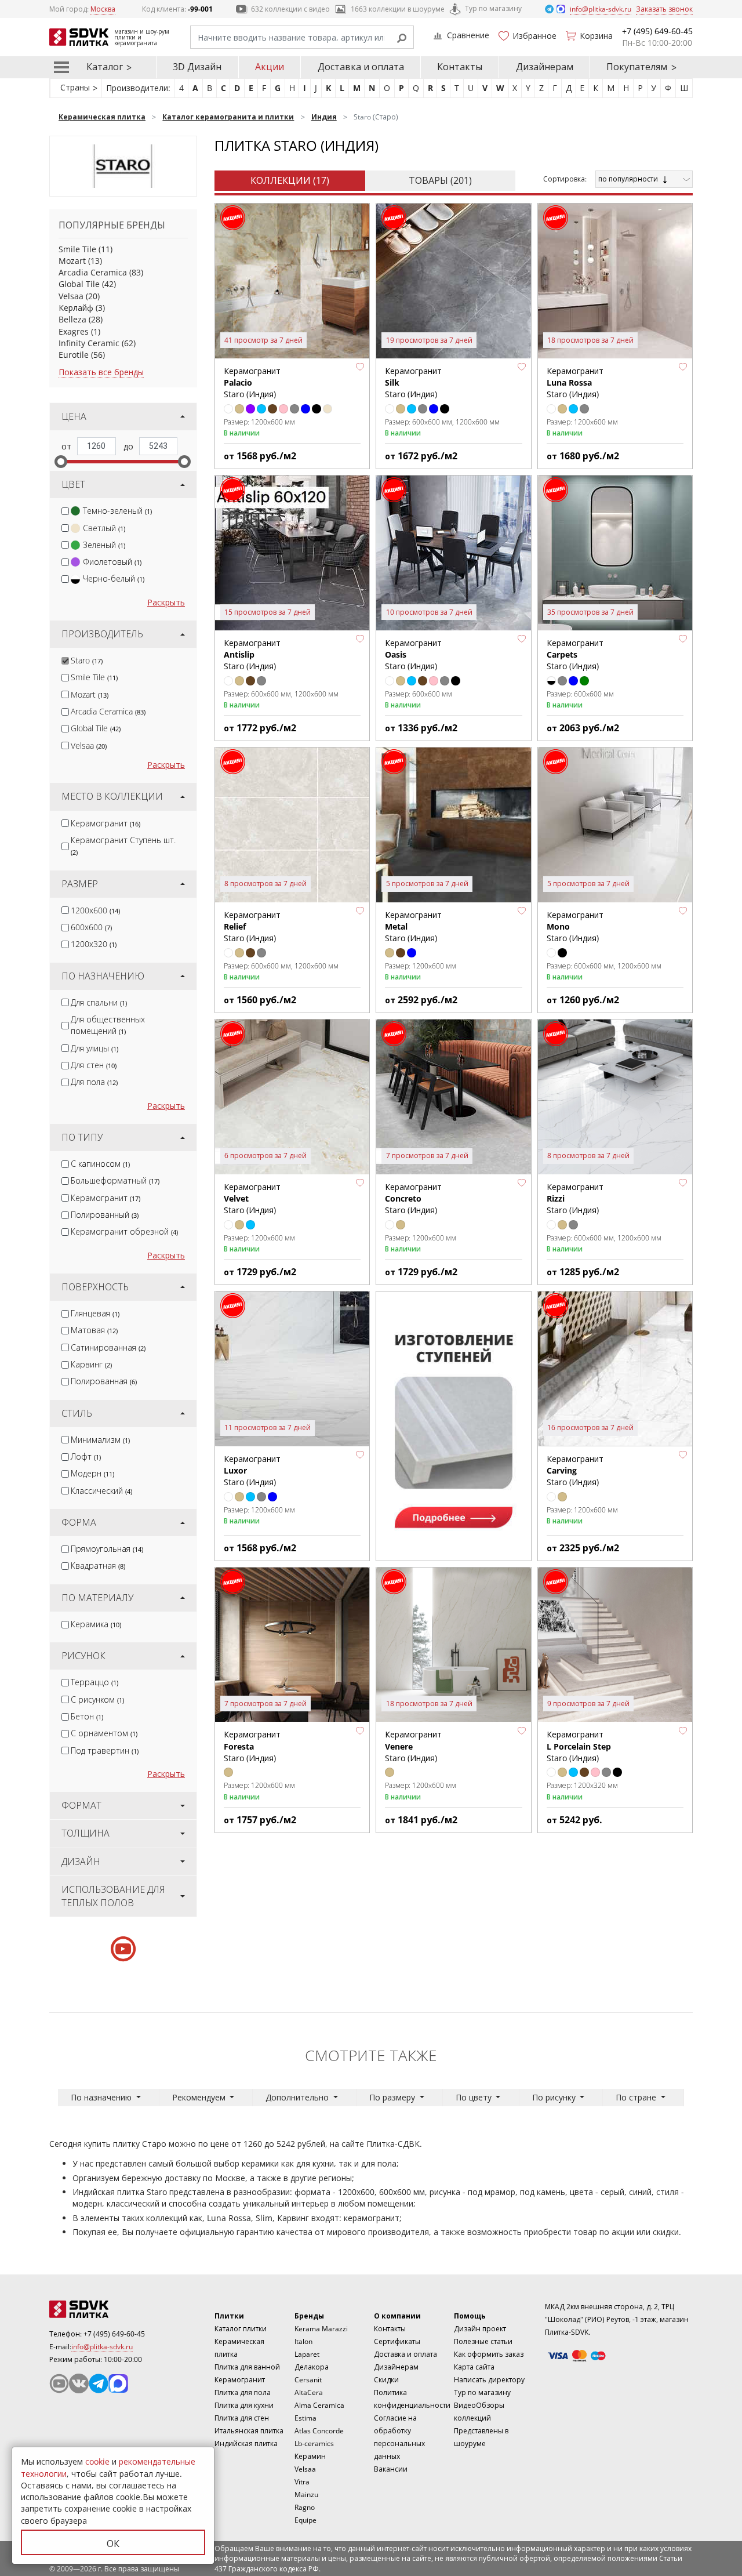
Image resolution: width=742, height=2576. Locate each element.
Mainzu (306, 2495)
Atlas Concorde (319, 2431)
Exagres (74, 331)
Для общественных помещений (108, 1025)
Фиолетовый (112, 562)
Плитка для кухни (244, 2405)
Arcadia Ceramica (93, 272)
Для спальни (99, 1002)
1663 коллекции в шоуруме (398, 9)
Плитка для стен (242, 2418)
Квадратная (98, 1565)
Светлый (104, 528)
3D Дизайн (197, 67)
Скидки (386, 2380)
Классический (101, 1491)
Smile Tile (77, 249)
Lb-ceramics (314, 2443)
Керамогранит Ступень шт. (123, 846)
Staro (87, 660)
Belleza (72, 319)
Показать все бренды (101, 372)
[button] (360, 367)
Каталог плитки (241, 2329)
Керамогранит (106, 823)
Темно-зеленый (117, 511)
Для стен (94, 1065)
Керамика (96, 1624)
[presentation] (65, 511)
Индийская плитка (246, 2443)
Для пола (94, 1082)
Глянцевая (95, 1313)
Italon (303, 2341)
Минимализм (100, 1440)
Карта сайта (474, 2367)
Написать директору (489, 2380)
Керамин (310, 2456)
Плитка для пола (243, 2392)
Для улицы (94, 1048)
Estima (305, 2418)
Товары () (440, 180)
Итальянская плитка (249, 2431)
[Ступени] (453, 1425)
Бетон (87, 1716)
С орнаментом (104, 1733)
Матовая (94, 1330)
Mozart (72, 261)
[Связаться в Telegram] (550, 8)
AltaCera (309, 2392)
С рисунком (97, 1699)
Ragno (305, 2507)
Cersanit (308, 2380)
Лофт (86, 1456)
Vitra (302, 2482)
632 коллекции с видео (290, 9)
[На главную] (113, 2309)
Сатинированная (108, 1347)
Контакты (460, 67)
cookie (97, 2461)
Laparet (307, 2354)
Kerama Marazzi (321, 2329)
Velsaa (71, 296)
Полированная (104, 1381)
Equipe (305, 2520)
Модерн (92, 1473)
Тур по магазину (493, 8)
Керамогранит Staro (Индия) (575, 383)
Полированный (105, 1215)
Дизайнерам (545, 67)
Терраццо (94, 1682)
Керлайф (76, 308)
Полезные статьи (483, 2341)
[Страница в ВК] (79, 2383)
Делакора (312, 2367)
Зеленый (104, 545)
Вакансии (391, 2469)
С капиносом (100, 1164)
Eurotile (74, 355)
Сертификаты (397, 2341)
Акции (270, 67)
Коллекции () (290, 180)
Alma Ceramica (319, 2405)
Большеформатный (115, 1180)
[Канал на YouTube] (59, 2383)
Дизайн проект (480, 2329)
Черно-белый (114, 578)
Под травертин (105, 1750)
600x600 (91, 927)
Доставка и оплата (361, 67)
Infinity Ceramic (89, 343)
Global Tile (79, 284)
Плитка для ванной (247, 2367)
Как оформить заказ (489, 2354)
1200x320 (94, 944)
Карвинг (91, 1364)
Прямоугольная (107, 1549)
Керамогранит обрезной (124, 1231)
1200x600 (95, 910)
